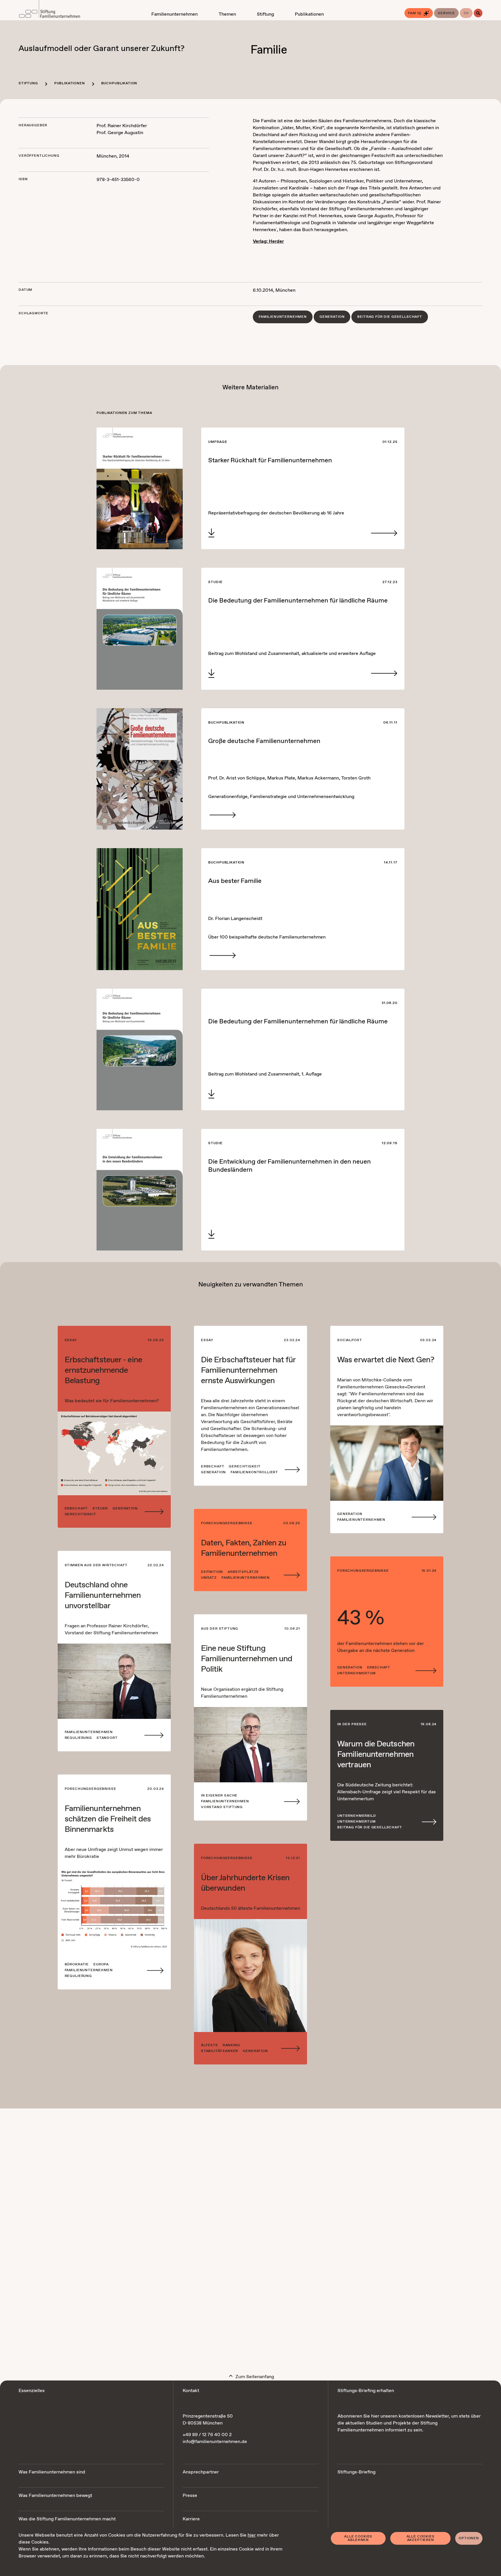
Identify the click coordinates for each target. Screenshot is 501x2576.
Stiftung (28, 83)
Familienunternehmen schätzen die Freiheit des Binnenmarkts (108, 1819)
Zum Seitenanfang (254, 2377)
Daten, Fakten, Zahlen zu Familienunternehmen (244, 1548)
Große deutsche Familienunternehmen (264, 741)
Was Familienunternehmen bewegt (55, 2496)
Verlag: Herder (268, 241)
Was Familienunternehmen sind (52, 2472)
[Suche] (478, 13)
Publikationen (70, 83)
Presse (190, 2496)
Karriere (191, 2519)
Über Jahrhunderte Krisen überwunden (245, 1883)
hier (252, 2535)
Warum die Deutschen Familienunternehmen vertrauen (376, 1755)
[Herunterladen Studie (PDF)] (211, 533)
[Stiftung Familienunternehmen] (49, 10)
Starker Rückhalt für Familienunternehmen (270, 461)
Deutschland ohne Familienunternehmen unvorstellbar (103, 1595)
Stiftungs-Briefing (356, 2472)
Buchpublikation (119, 83)
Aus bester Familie (235, 881)
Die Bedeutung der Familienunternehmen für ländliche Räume (298, 601)
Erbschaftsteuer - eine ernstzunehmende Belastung (103, 1370)
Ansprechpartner (201, 2472)
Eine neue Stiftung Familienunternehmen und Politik (247, 1659)
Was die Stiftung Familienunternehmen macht (67, 2519)
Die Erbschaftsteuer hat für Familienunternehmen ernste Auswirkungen (248, 1370)
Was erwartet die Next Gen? (386, 1360)
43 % (360, 1619)
